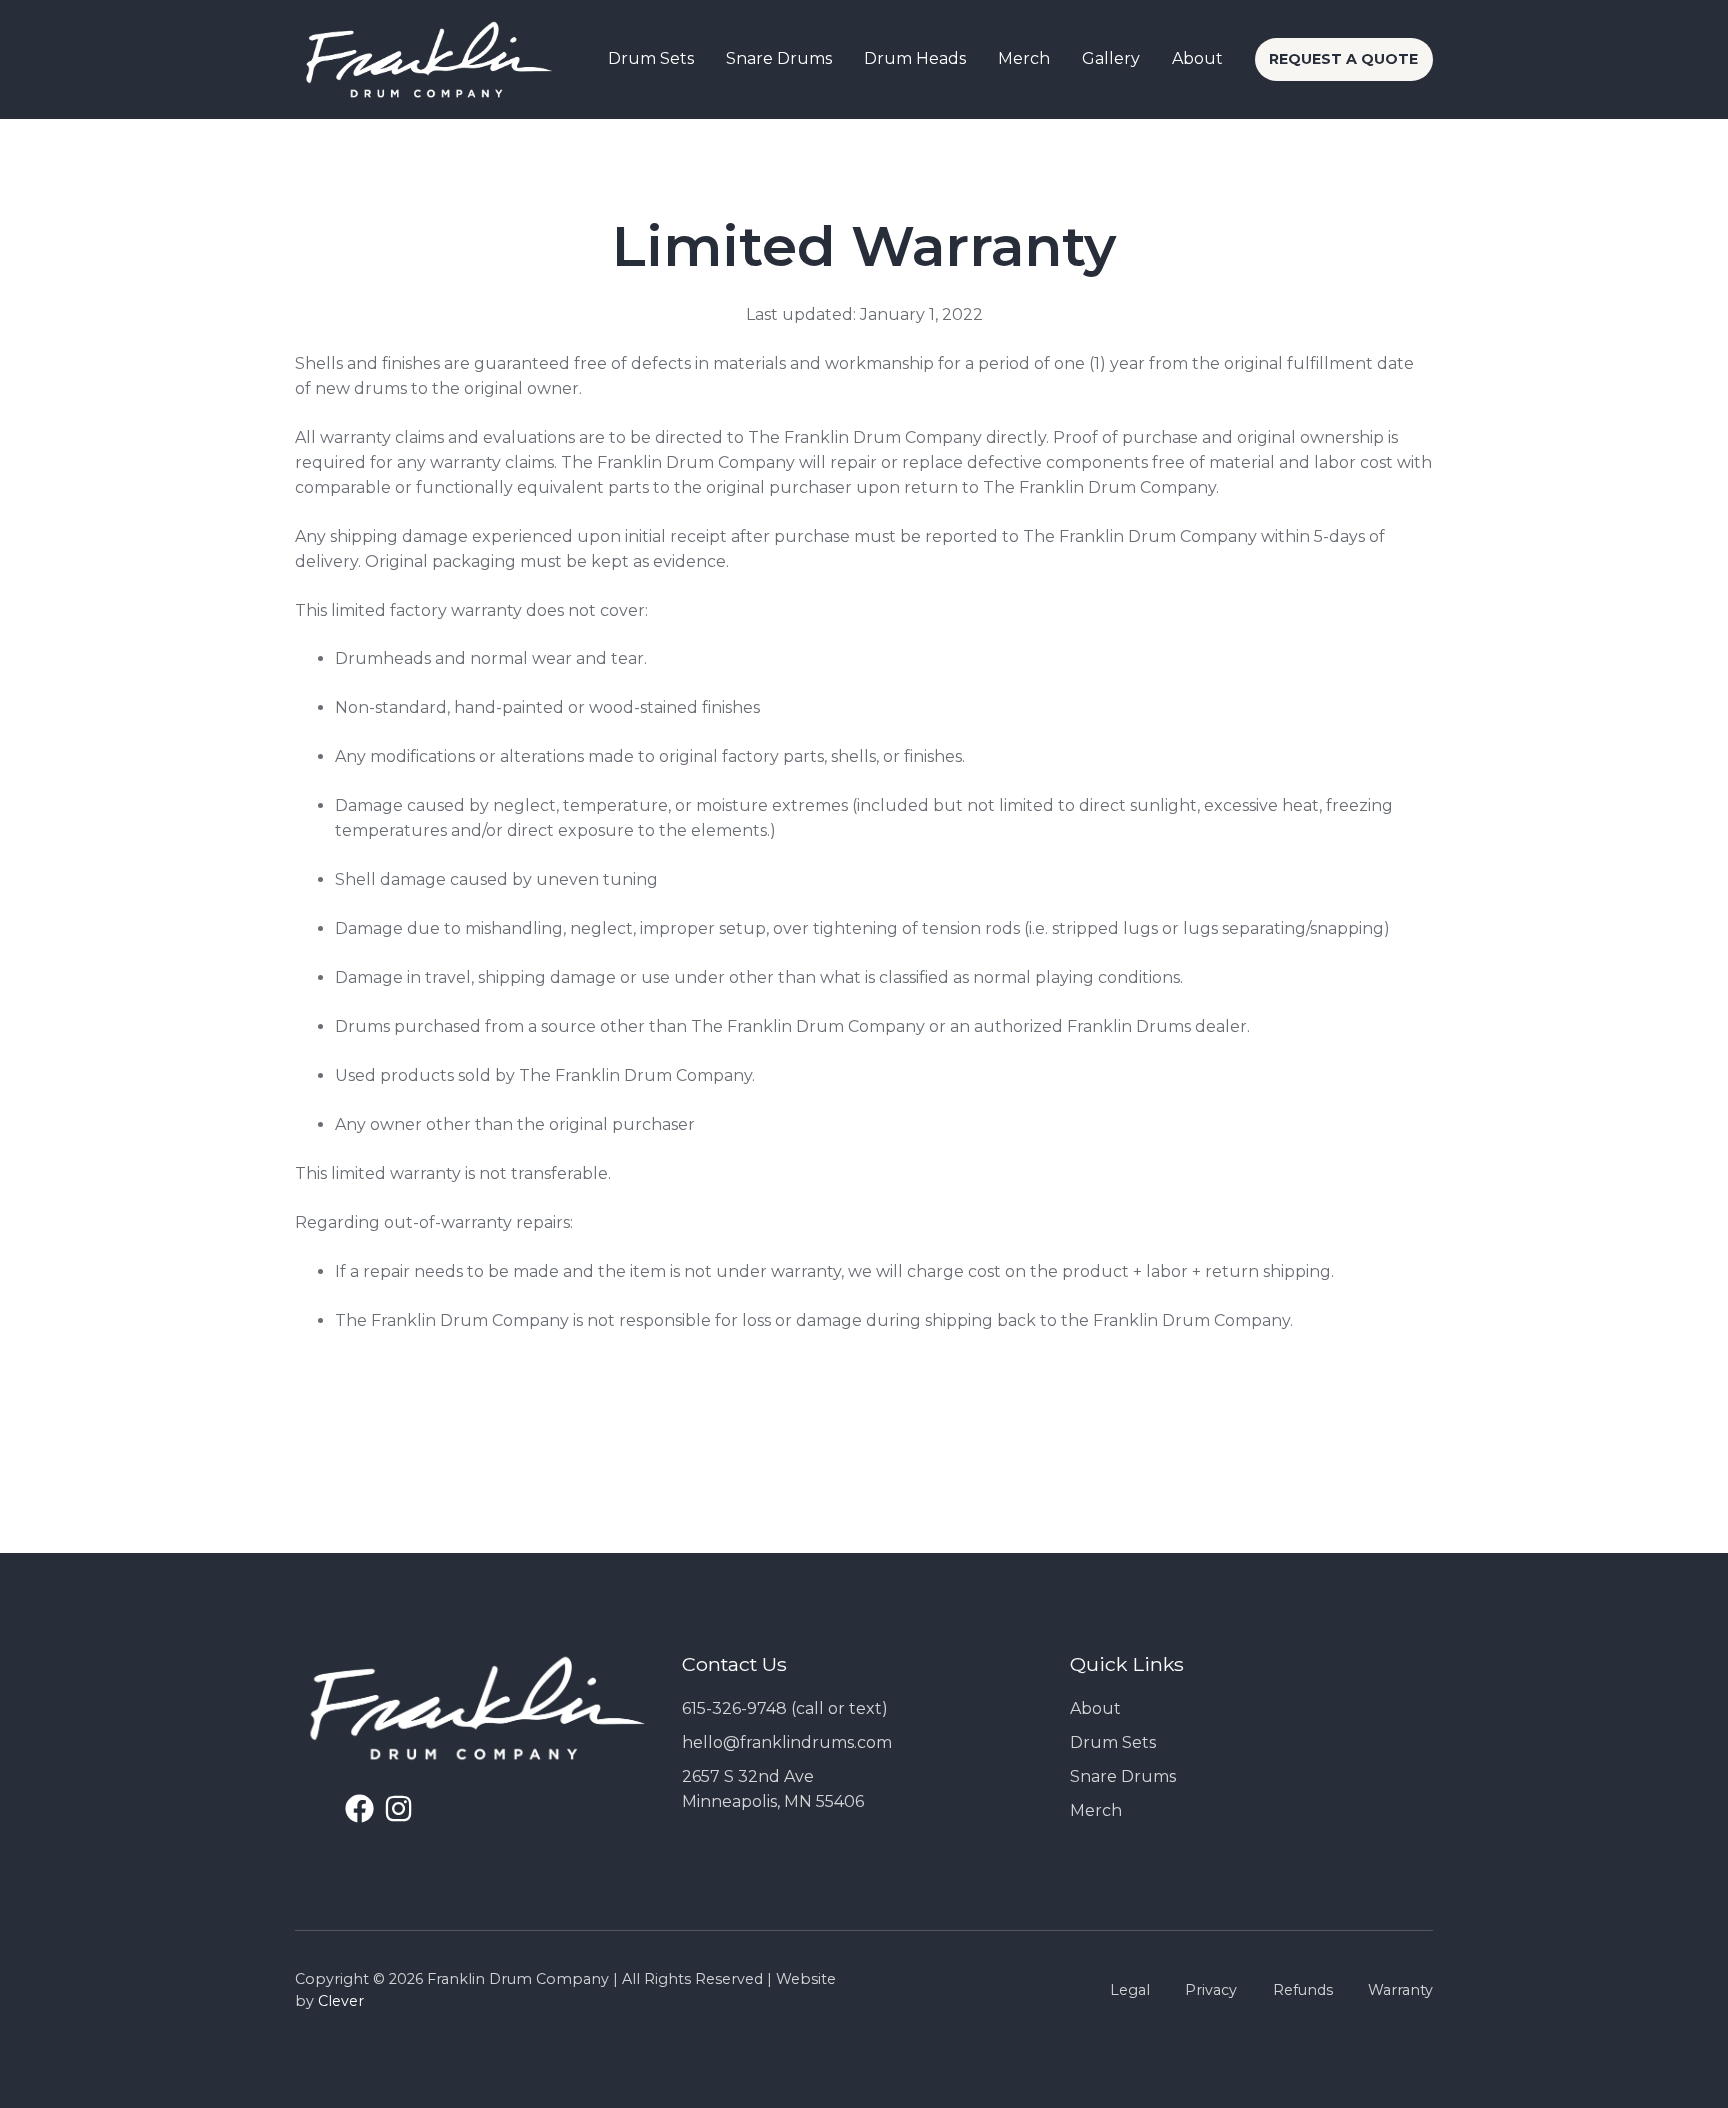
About (1095, 1708)
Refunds (1303, 1990)
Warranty (1400, 1990)
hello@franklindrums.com (787, 1742)
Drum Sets (1113, 1742)
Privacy (1211, 1990)
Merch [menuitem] (1024, 58)
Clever (341, 2001)
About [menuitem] (1197, 58)
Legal (1130, 1990)
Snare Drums (1123, 1776)
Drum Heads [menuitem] (915, 58)
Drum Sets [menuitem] (651, 58)
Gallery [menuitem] (1111, 58)
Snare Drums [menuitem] (779, 58)
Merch (1096, 1810)
